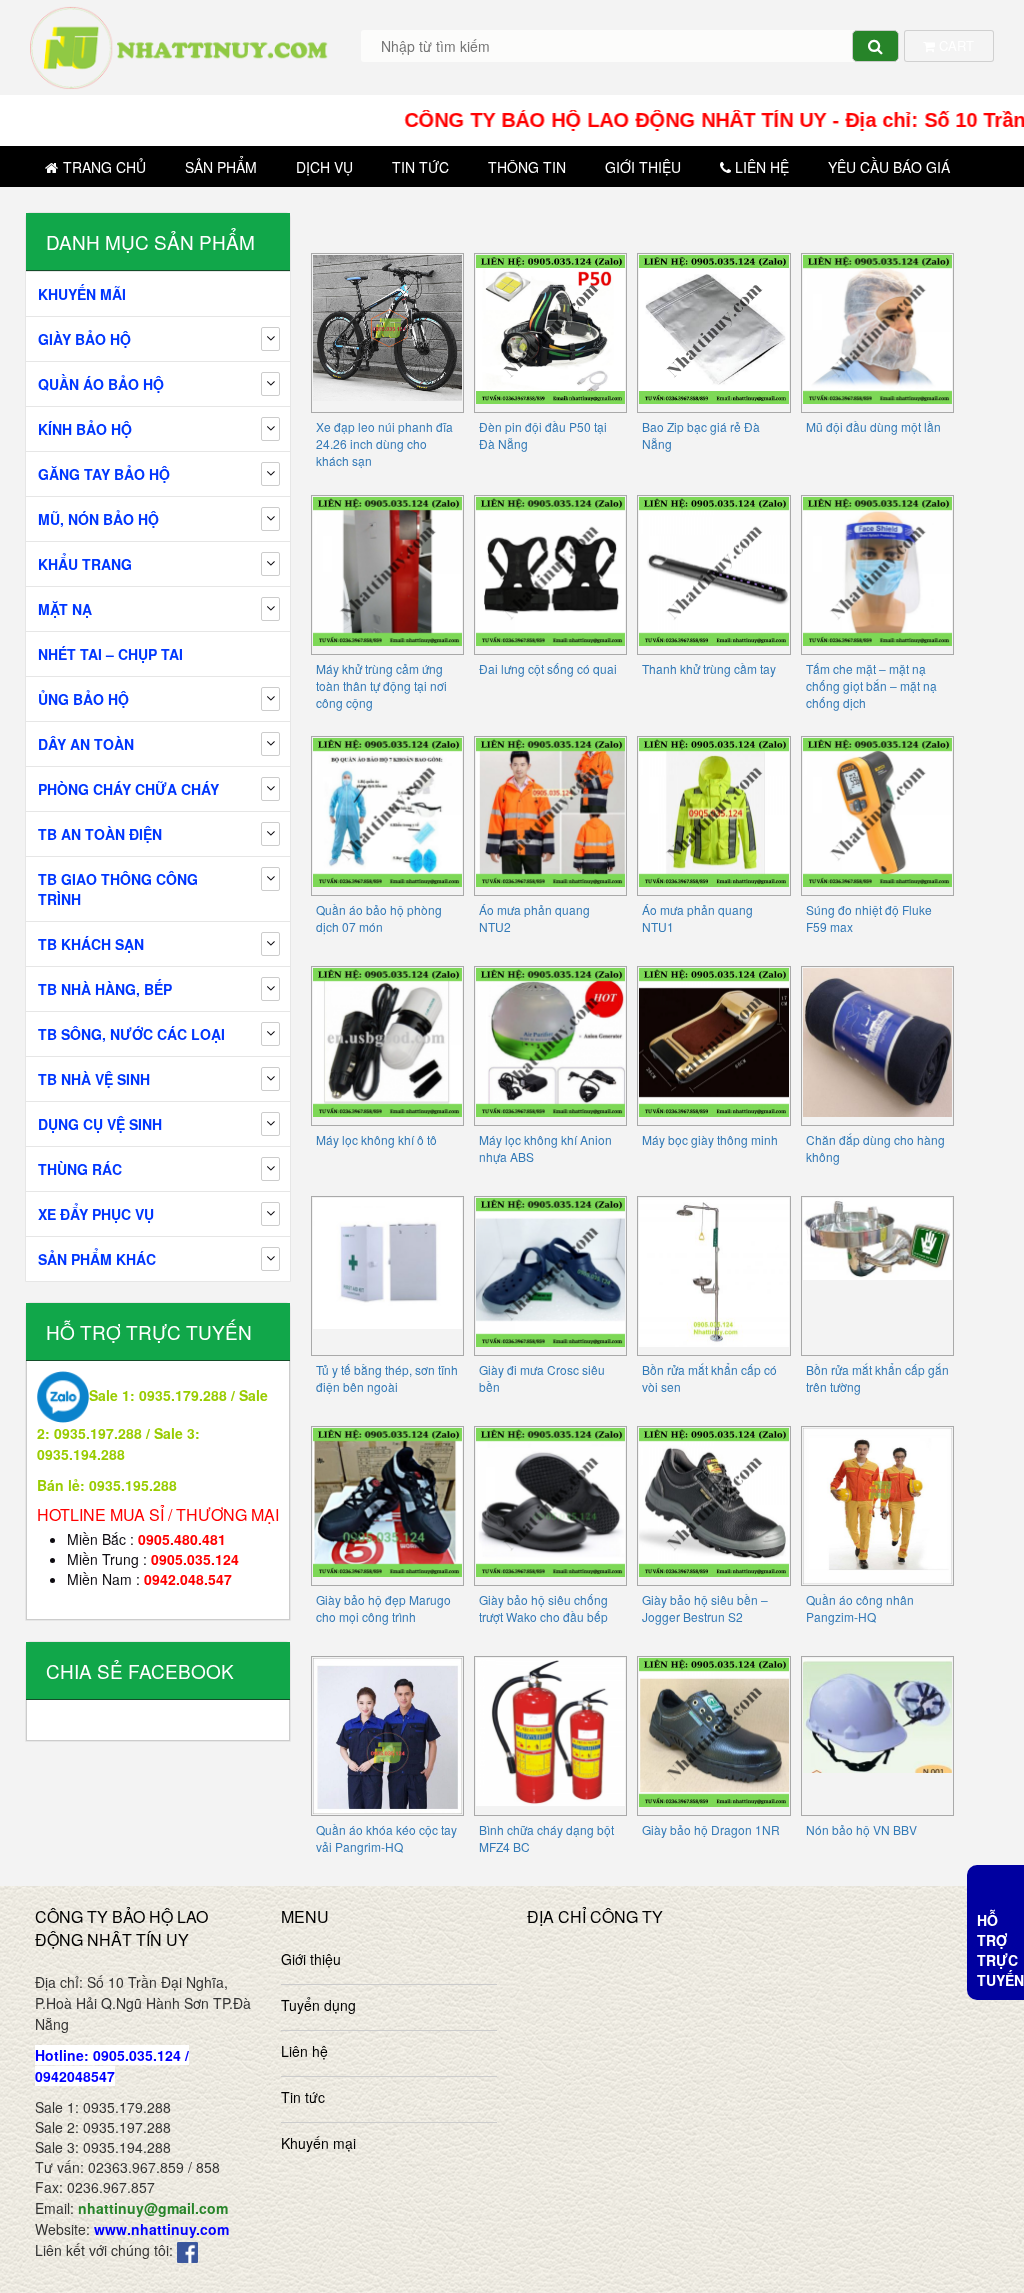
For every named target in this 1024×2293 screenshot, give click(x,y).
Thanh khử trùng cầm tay (709, 668)
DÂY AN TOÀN (86, 744)
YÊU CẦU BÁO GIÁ (889, 167)
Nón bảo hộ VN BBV (861, 1829)
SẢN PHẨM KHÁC (97, 1259)
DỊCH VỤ (324, 167)
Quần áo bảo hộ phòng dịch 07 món (379, 918)
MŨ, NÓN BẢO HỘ (98, 519)
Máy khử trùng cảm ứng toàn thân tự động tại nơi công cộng (381, 685)
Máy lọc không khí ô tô (376, 1139)
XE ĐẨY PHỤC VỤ (96, 1214)
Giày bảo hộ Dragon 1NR (711, 1829)
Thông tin (527, 167)
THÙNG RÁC (80, 1169)
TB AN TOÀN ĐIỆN (100, 834)
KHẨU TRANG (85, 564)
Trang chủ (104, 167)
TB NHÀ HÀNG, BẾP (105, 989)
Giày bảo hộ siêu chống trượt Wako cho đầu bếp (543, 1608)
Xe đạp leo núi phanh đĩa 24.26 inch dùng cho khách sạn (384, 443)
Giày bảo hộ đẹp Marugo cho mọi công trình (383, 1608)
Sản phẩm (221, 167)
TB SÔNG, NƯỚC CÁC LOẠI (131, 1034)
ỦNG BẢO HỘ (83, 699)
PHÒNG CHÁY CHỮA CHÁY (128, 789)
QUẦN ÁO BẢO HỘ (101, 384)
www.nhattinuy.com (161, 2229)
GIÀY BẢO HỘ (84, 339)
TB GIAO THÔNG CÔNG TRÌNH (118, 889)
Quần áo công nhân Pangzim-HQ (860, 1608)
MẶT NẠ (65, 609)
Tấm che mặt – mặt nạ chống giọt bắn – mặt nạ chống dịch (871, 685)
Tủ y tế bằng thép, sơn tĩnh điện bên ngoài (387, 1378)
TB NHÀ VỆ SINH (94, 1079)
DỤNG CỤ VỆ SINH (100, 1124)
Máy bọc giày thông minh (710, 1139)
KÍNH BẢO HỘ (85, 429)
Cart (954, 45)
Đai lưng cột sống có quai (548, 668)
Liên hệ (762, 167)
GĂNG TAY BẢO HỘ (104, 474)
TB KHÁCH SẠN (91, 944)
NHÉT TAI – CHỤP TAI (110, 654)
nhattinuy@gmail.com (153, 2208)
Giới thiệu (643, 167)
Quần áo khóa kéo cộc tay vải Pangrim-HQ (386, 1838)
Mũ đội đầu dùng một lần (873, 426)
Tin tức (420, 167)
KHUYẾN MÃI (82, 294)
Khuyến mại (318, 2143)
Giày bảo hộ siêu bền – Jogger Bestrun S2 (705, 1608)
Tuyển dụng (318, 2005)
